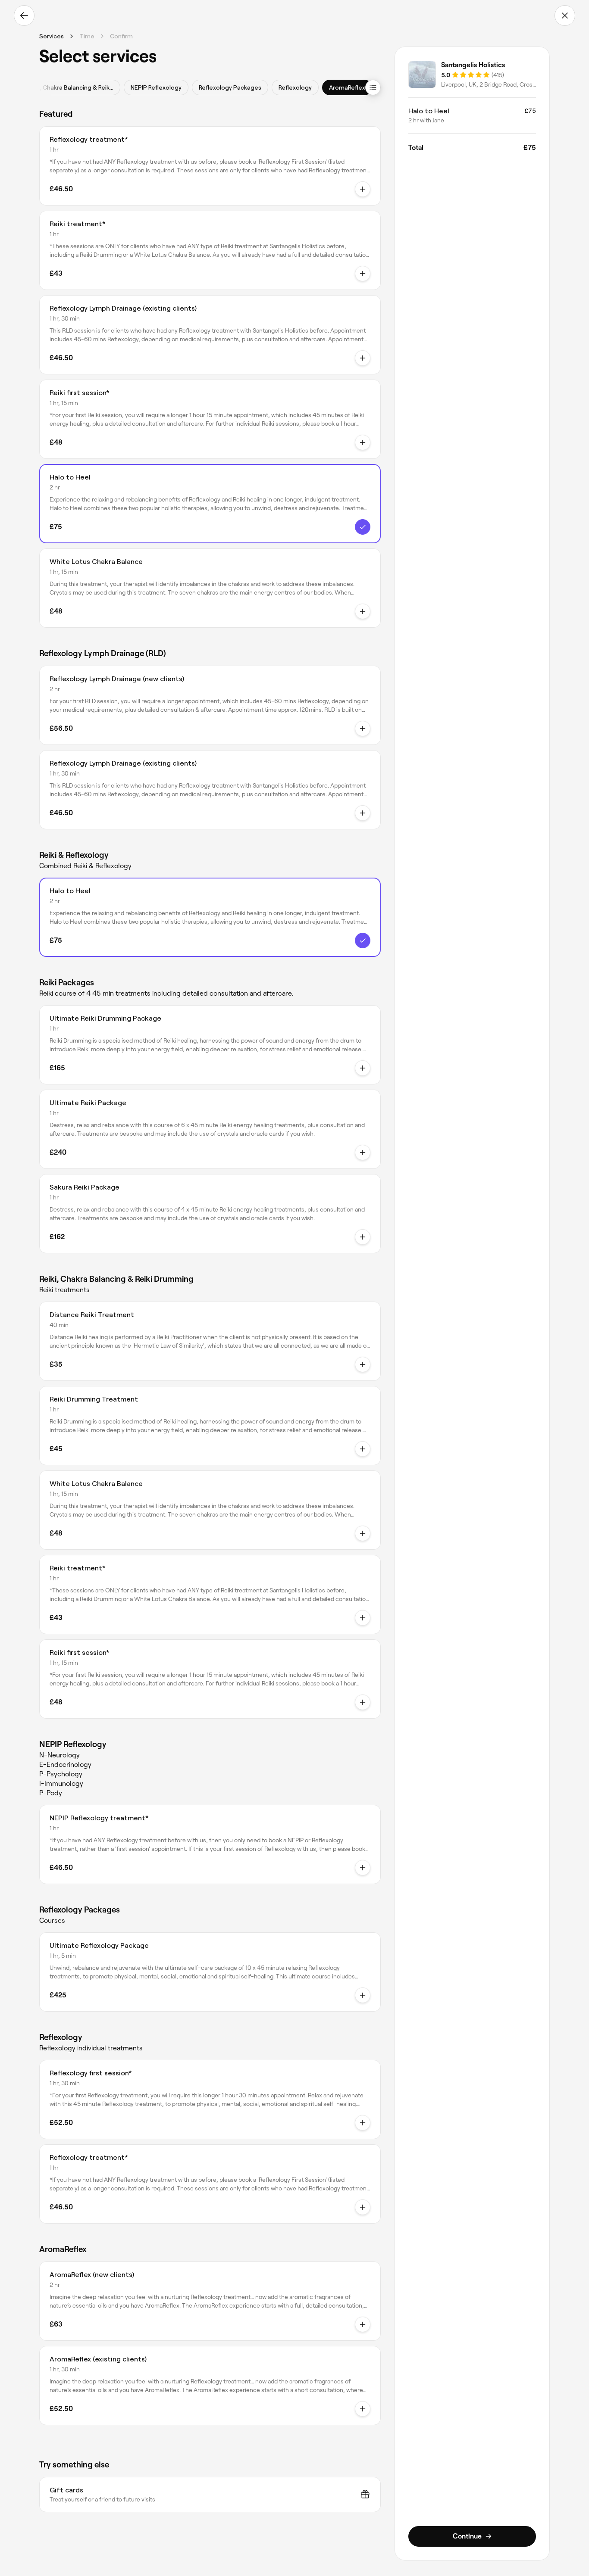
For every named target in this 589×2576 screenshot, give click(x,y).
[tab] (70, 87)
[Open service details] (363, 189)
